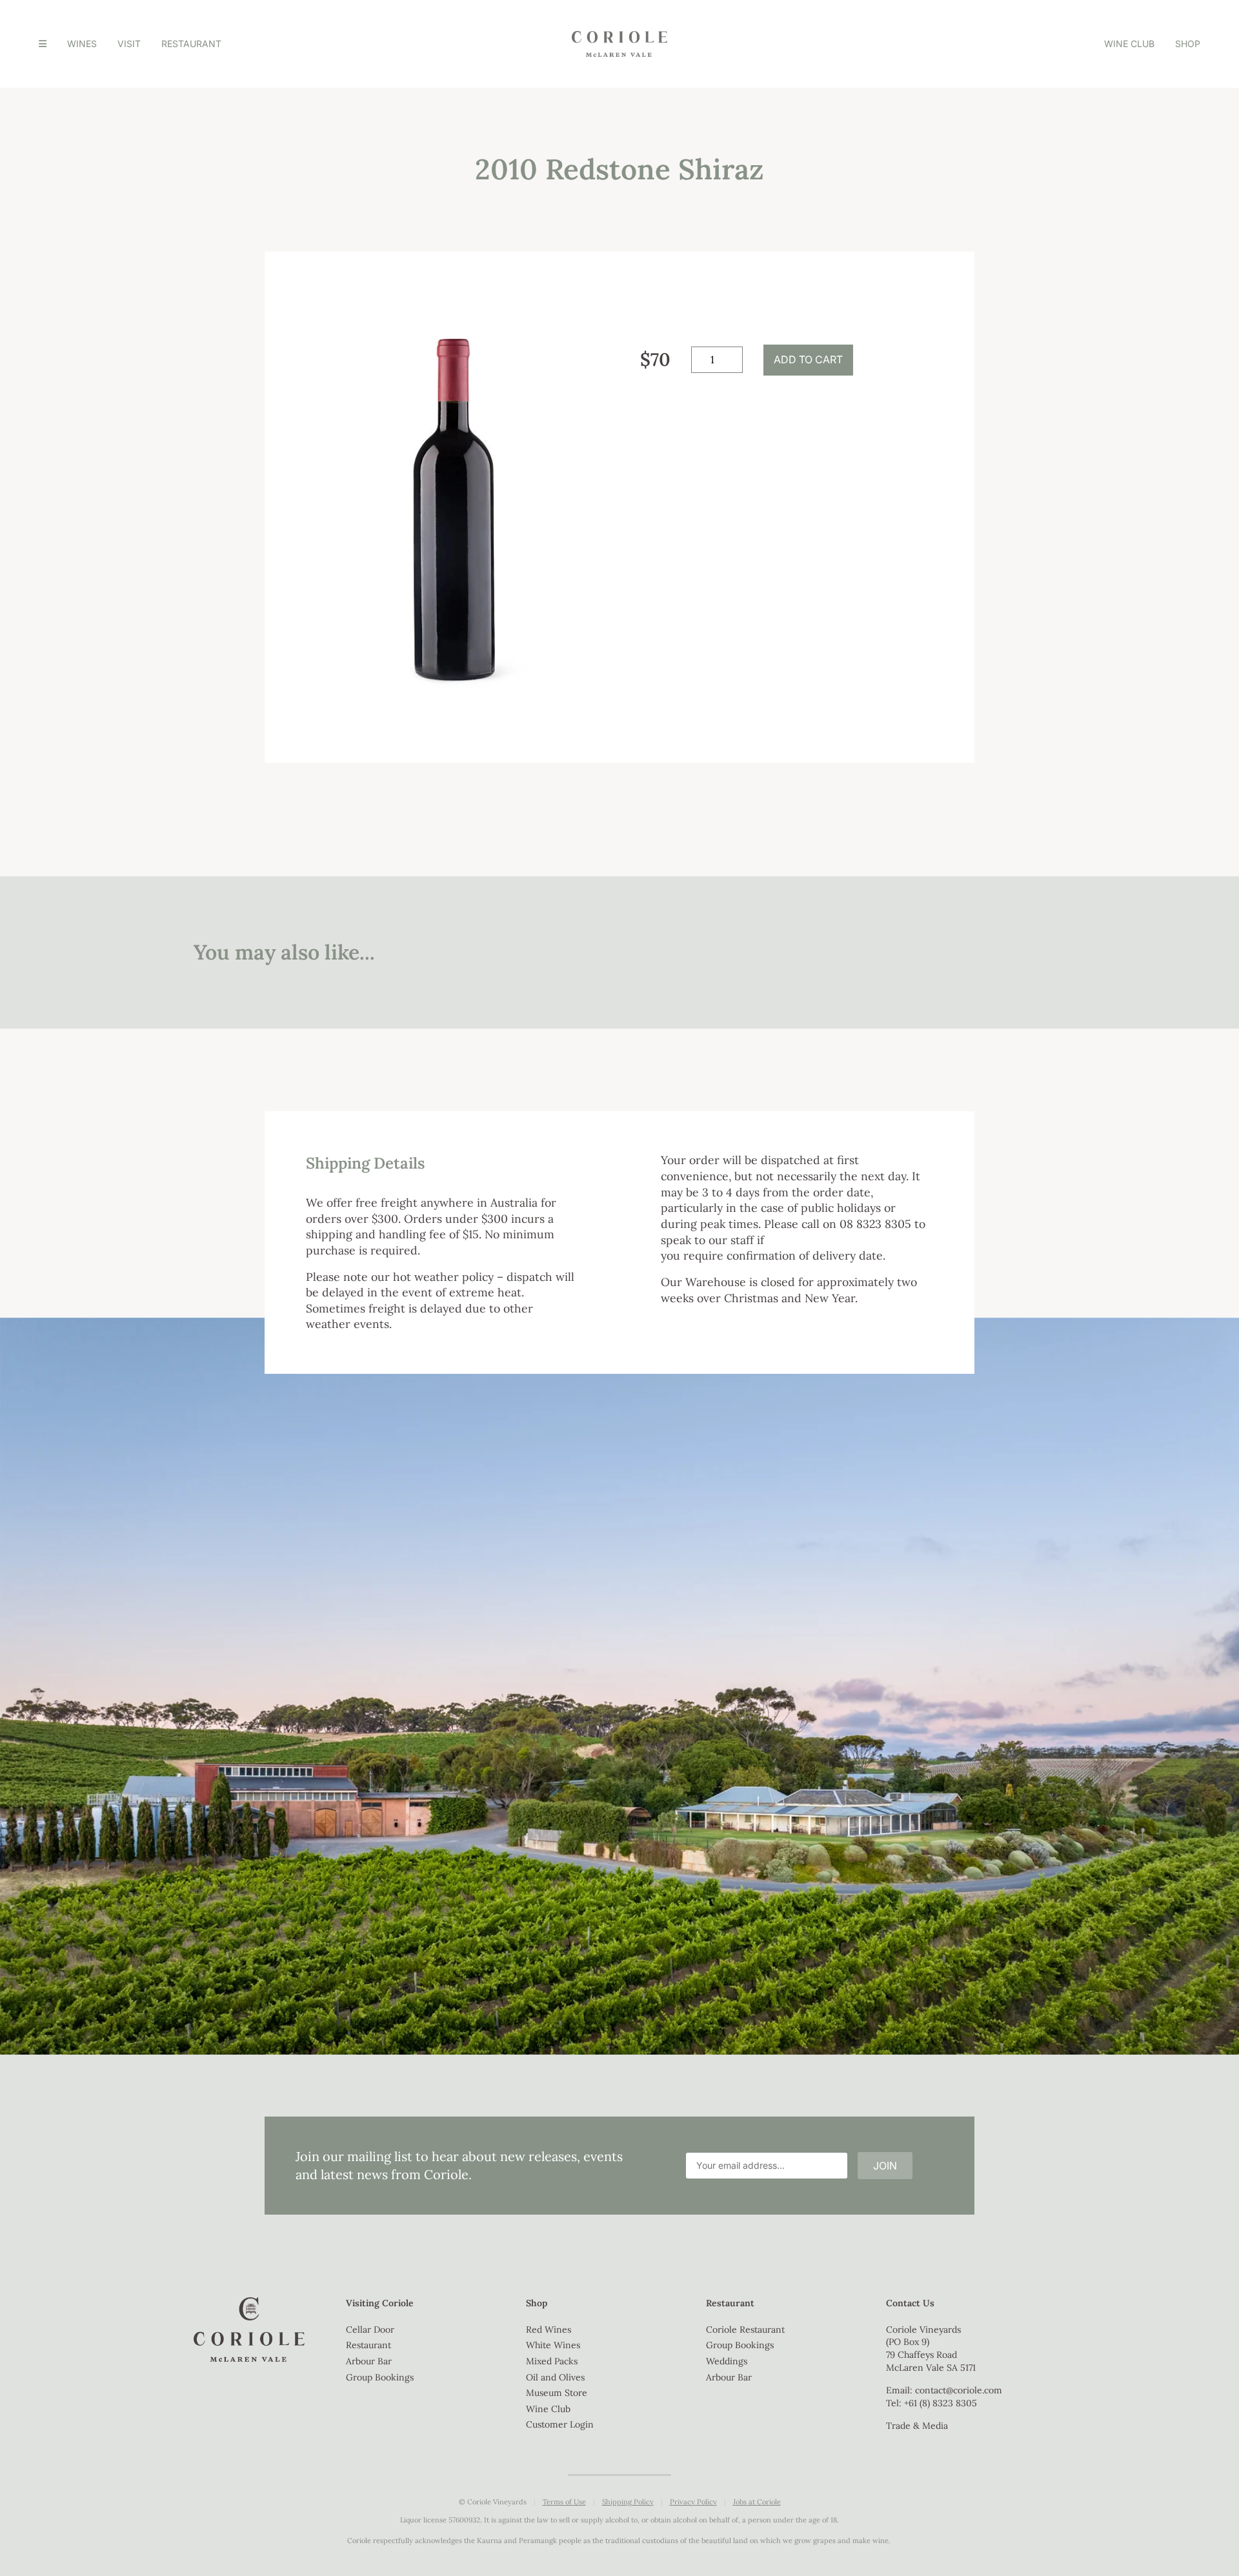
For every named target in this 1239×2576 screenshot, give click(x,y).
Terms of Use (564, 2502)
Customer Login (560, 2424)
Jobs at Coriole (757, 2502)
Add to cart (808, 359)
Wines (82, 44)
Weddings (727, 2361)
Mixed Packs (552, 2361)
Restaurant (191, 44)
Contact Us (910, 2303)
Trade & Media (917, 2426)
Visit (129, 44)
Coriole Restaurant (745, 2329)
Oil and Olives (555, 2377)
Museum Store (557, 2393)
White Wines (553, 2345)
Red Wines (549, 2329)
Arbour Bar (369, 2361)
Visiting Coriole (380, 2303)
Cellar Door (370, 2329)
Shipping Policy (628, 2502)
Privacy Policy (693, 2502)
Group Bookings (380, 2377)
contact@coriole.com (959, 2390)
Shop (1188, 44)
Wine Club (1129, 44)
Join (885, 2166)
